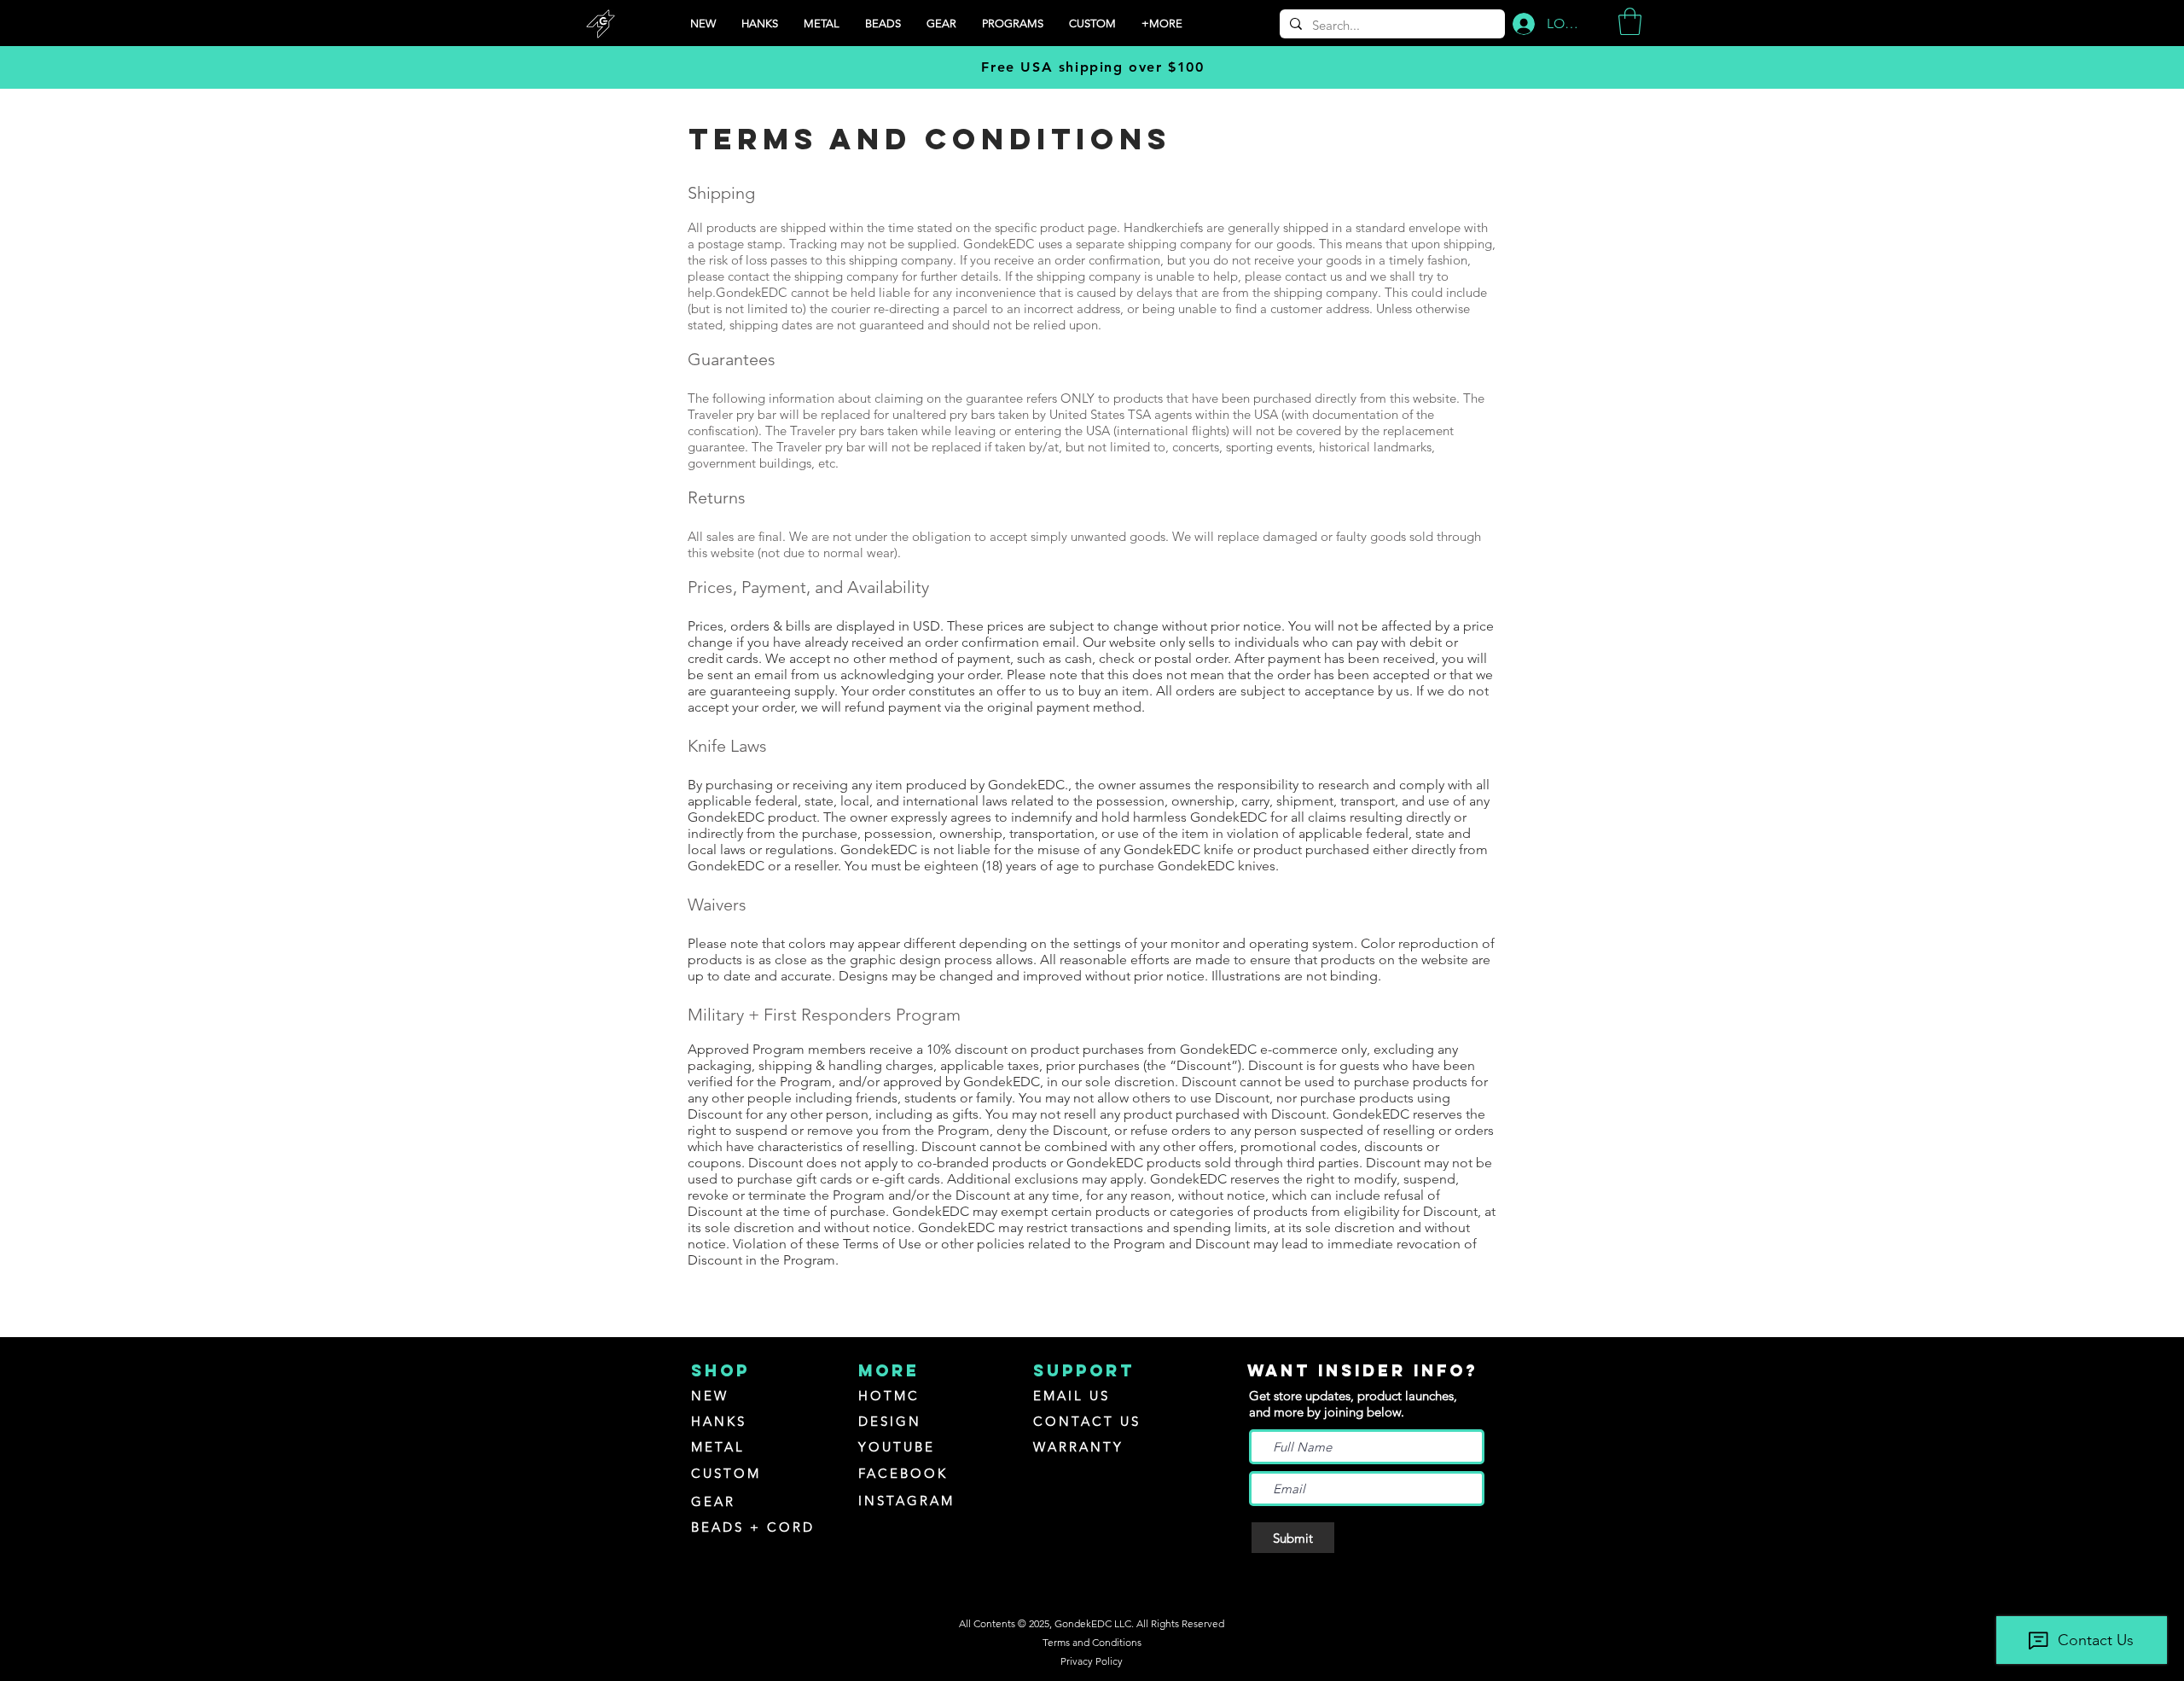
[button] (1013, 23)
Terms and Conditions (1092, 1642)
